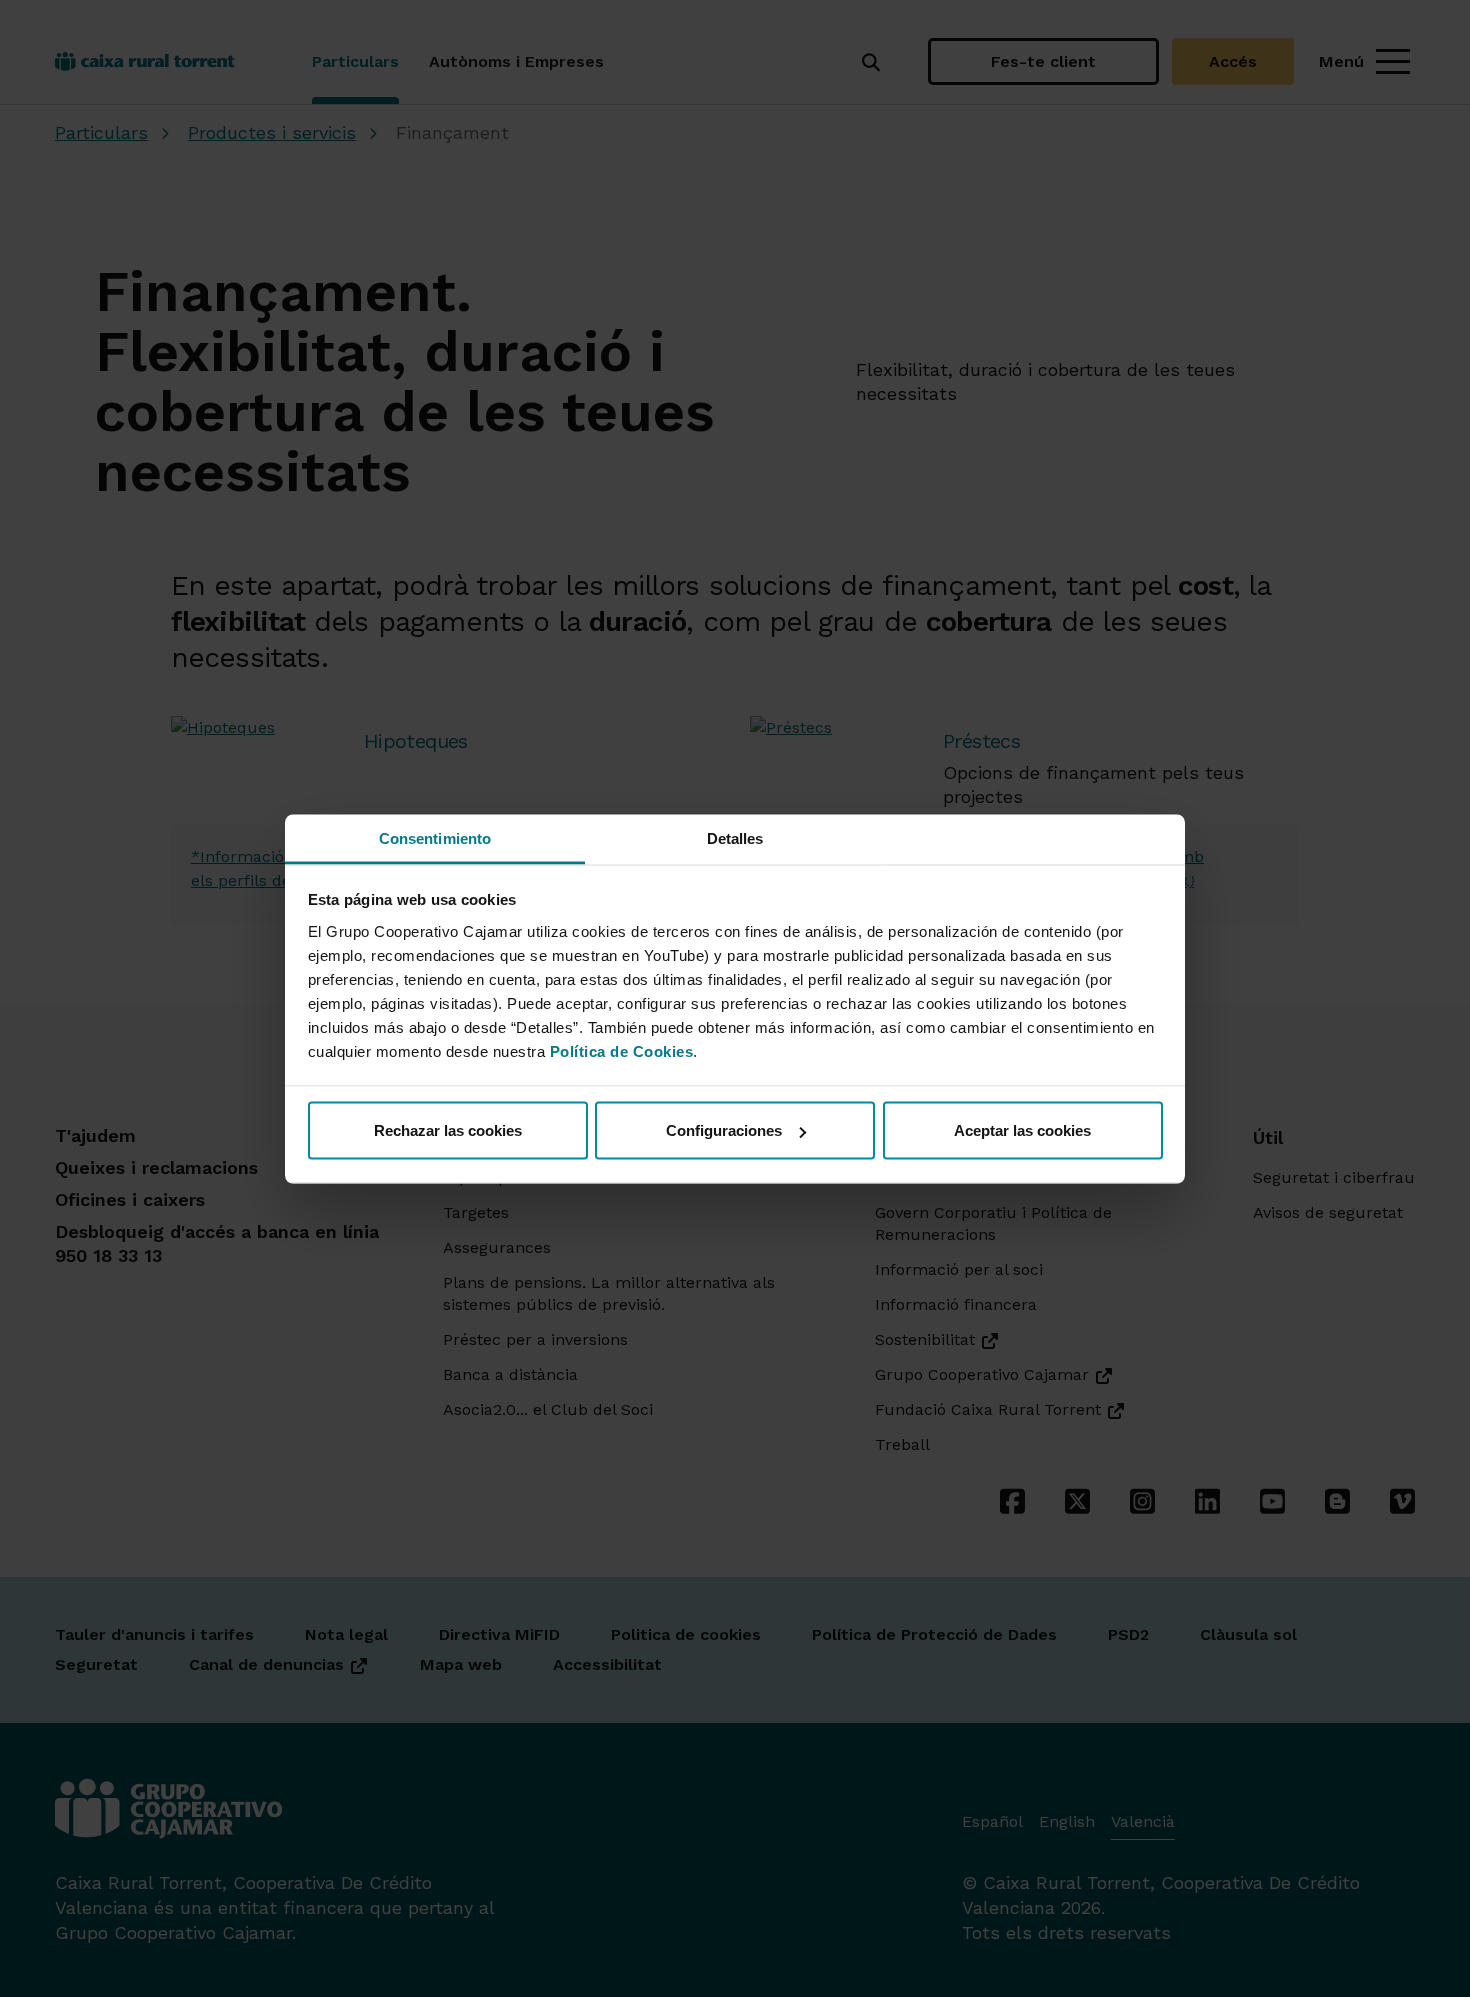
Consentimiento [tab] (435, 837)
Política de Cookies (622, 1050)
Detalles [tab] (735, 837)
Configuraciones (724, 1130)
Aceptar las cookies (1022, 1130)
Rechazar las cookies (448, 1130)
